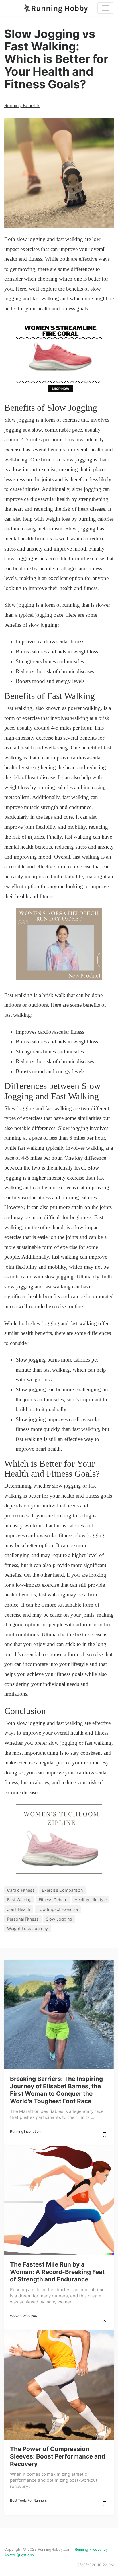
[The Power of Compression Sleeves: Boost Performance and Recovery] (59, 2385)
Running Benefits (22, 105)
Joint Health (19, 1909)
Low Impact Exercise (58, 1909)
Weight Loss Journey (27, 1928)
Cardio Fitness (21, 1890)
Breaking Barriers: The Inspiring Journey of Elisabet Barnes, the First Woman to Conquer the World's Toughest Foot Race (56, 2090)
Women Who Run (23, 2316)
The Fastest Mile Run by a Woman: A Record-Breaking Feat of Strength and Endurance (57, 2272)
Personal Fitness (23, 1919)
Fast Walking (19, 1900)
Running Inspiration (25, 2131)
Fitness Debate (53, 1900)
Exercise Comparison (62, 1890)
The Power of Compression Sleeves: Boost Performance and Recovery (58, 2456)
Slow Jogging (59, 1919)
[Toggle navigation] (105, 8)
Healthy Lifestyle (91, 1900)
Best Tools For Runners (28, 2500)
